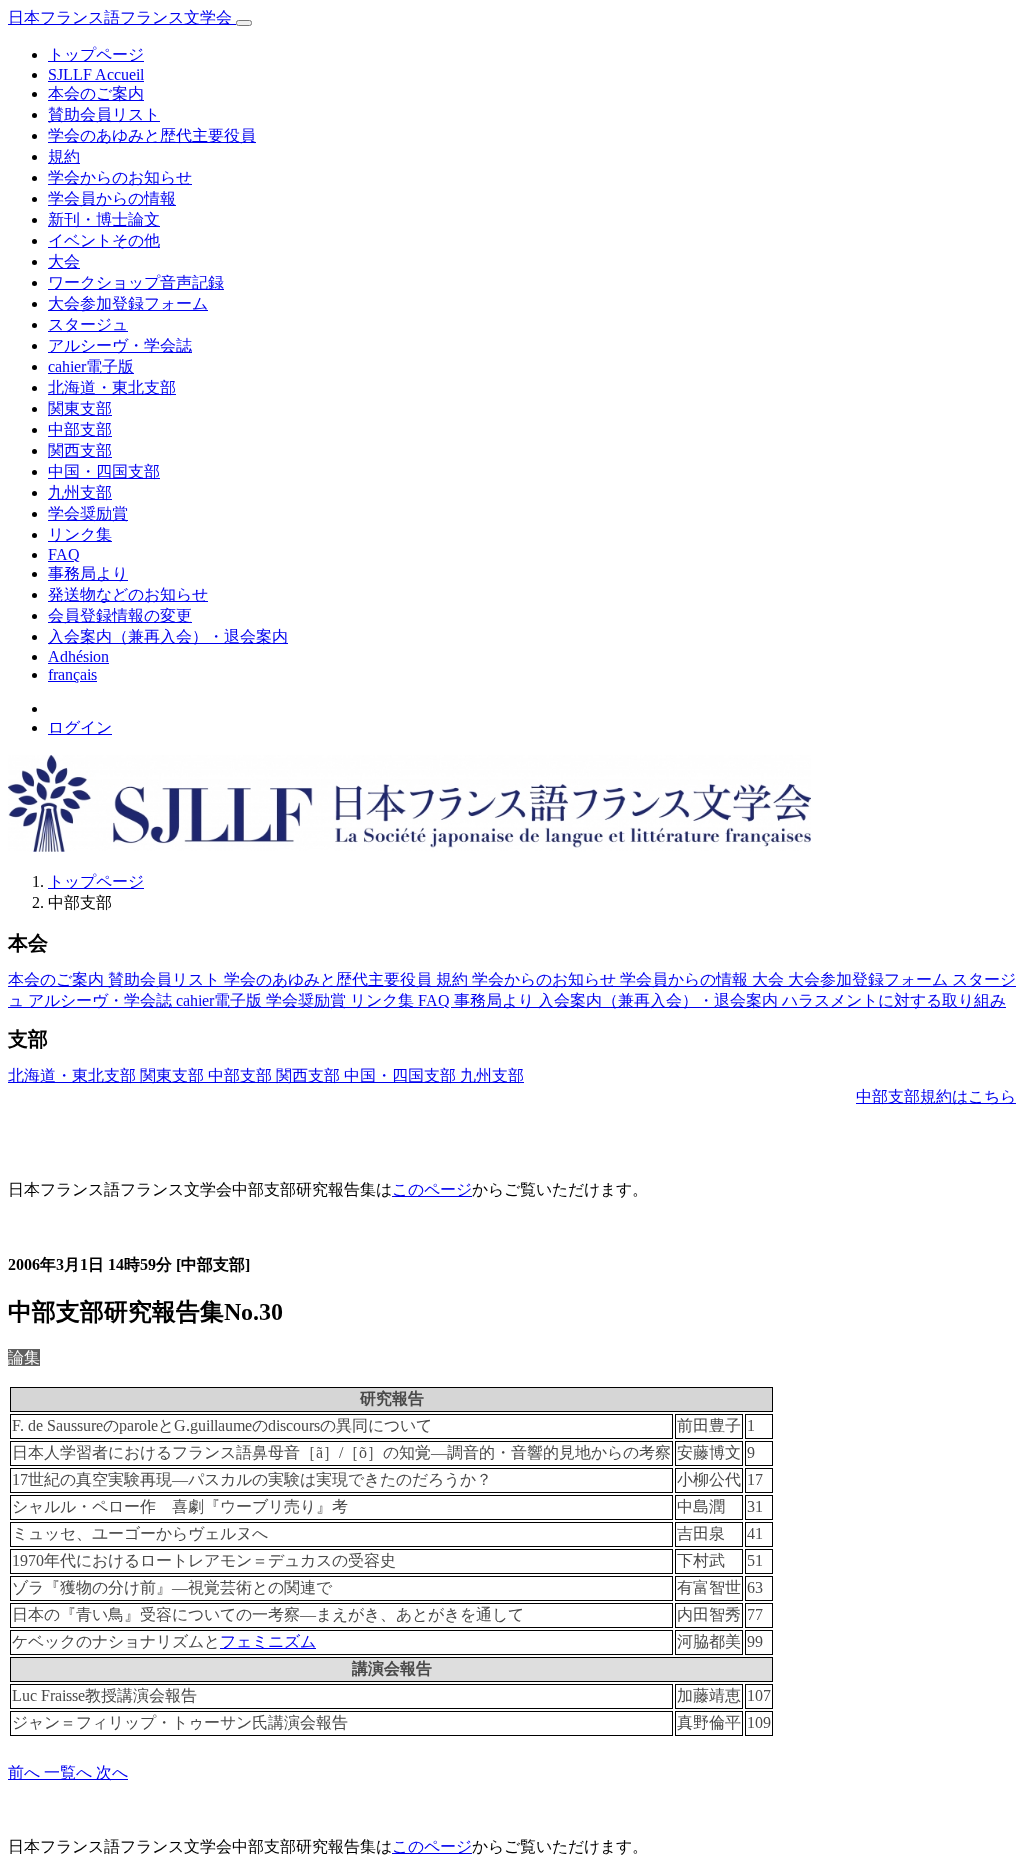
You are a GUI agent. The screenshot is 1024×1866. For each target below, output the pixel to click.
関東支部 (80, 408)
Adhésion (78, 656)
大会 (64, 261)
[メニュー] (244, 23)
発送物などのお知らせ (128, 594)
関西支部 (80, 450)
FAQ (64, 554)
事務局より (88, 573)
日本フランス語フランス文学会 (122, 17)
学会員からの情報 (112, 198)
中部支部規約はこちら (936, 1096)
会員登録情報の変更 (120, 615)
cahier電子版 (91, 366)
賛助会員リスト (104, 114)
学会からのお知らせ (120, 177)
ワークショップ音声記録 (136, 282)
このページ (432, 1189)
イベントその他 (104, 240)
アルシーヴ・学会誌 (120, 345)
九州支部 (80, 492)
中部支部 (80, 429)
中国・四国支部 (104, 471)
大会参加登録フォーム (128, 303)
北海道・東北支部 (112, 387)
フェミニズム (268, 1641)
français (72, 674)
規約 (64, 156)
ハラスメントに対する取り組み (894, 1000)
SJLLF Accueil (96, 74)
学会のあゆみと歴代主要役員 (152, 135)
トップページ (96, 54)
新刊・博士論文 (104, 219)
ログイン (80, 727)
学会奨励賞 (88, 513)
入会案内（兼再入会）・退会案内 (168, 636)
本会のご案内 (96, 93)
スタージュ (88, 324)
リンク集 (80, 534)
